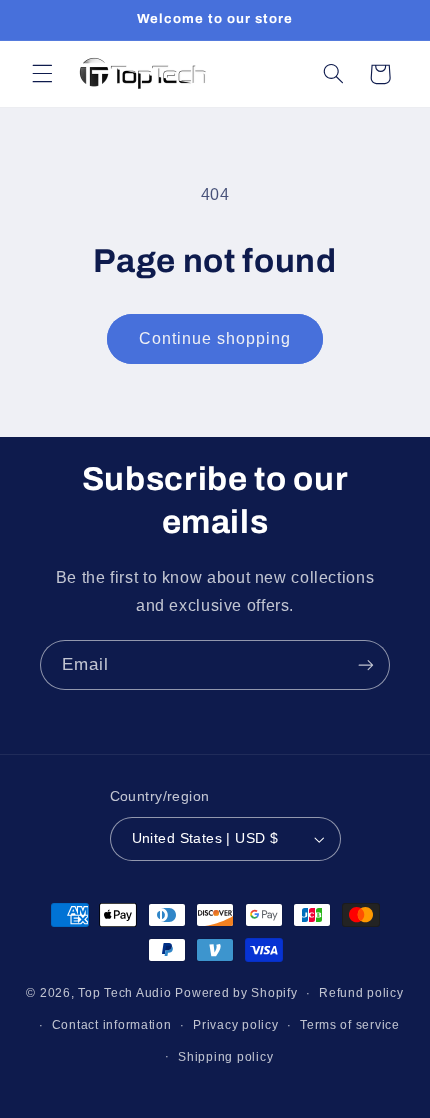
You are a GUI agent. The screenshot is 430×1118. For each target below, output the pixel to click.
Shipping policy (225, 1057)
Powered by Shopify (236, 993)
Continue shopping (215, 338)
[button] (42, 74)
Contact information (112, 1025)
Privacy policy (235, 1025)
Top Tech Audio (126, 993)
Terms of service (350, 1025)
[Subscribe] (366, 664)
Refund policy (361, 993)
